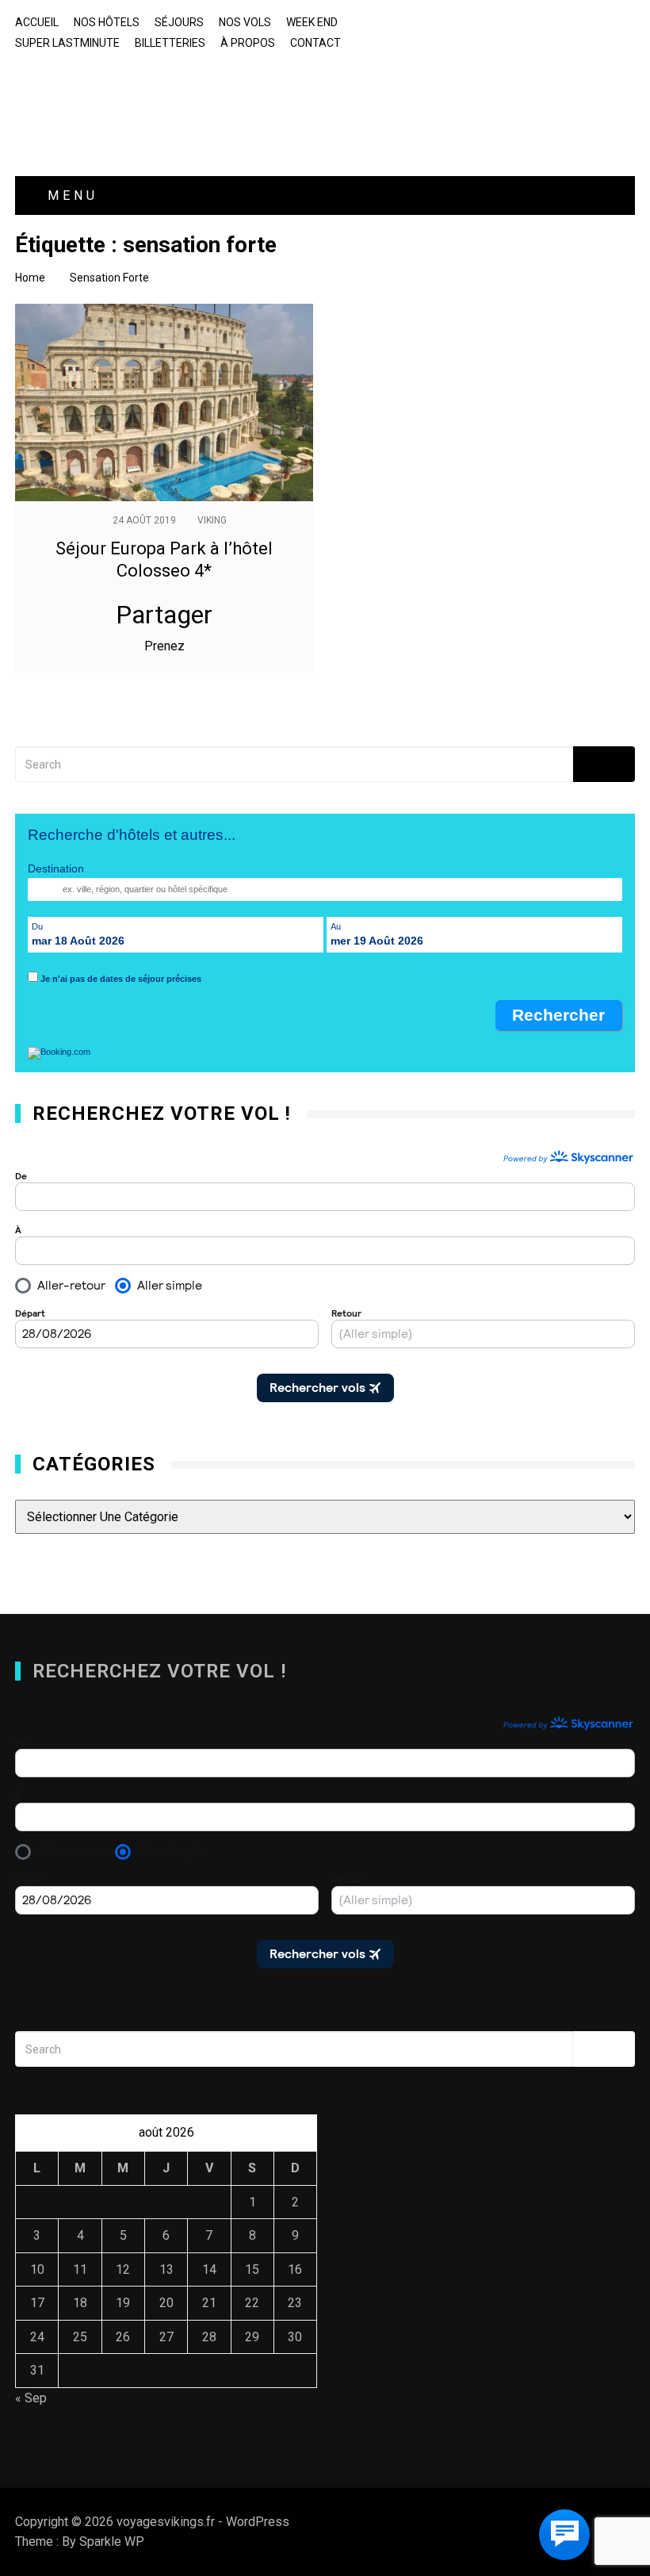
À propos (248, 43)
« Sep (31, 2398)
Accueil (37, 22)
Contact (315, 43)
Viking (212, 520)
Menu (69, 195)
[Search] (604, 764)
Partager (164, 615)
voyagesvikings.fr (122, 94)
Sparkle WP (112, 2541)
